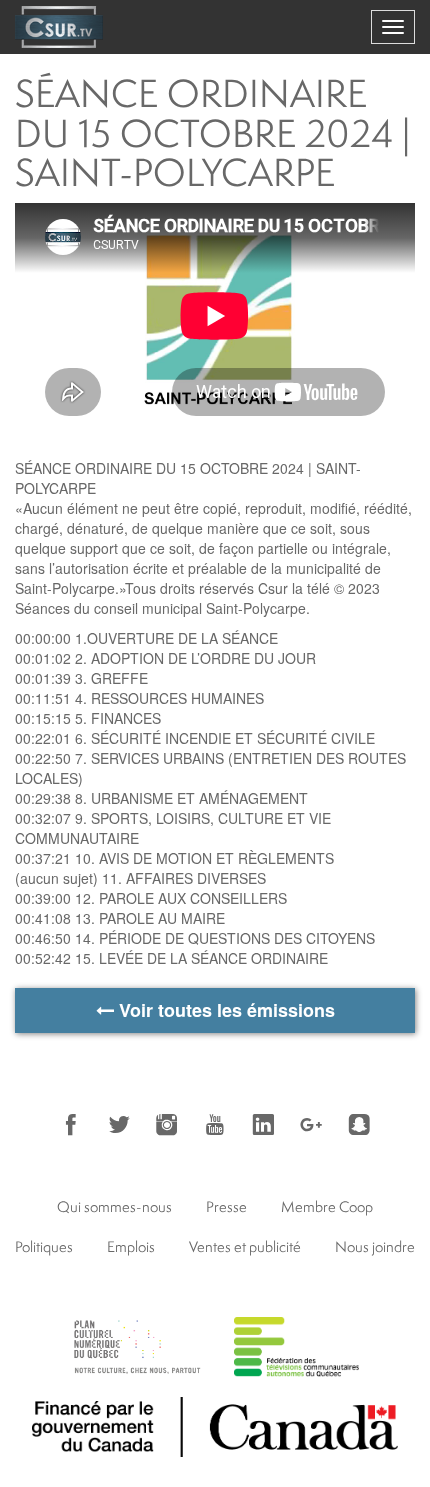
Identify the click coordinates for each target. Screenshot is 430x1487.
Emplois (131, 1246)
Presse (226, 1206)
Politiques (44, 1246)
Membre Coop (327, 1206)
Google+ (311, 1125)
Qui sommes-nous (114, 1206)
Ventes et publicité (245, 1246)
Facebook (71, 1125)
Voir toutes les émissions (224, 1010)
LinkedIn (263, 1125)
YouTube (215, 1125)
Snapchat (359, 1125)
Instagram (167, 1125)
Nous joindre (375, 1246)
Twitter (119, 1125)
